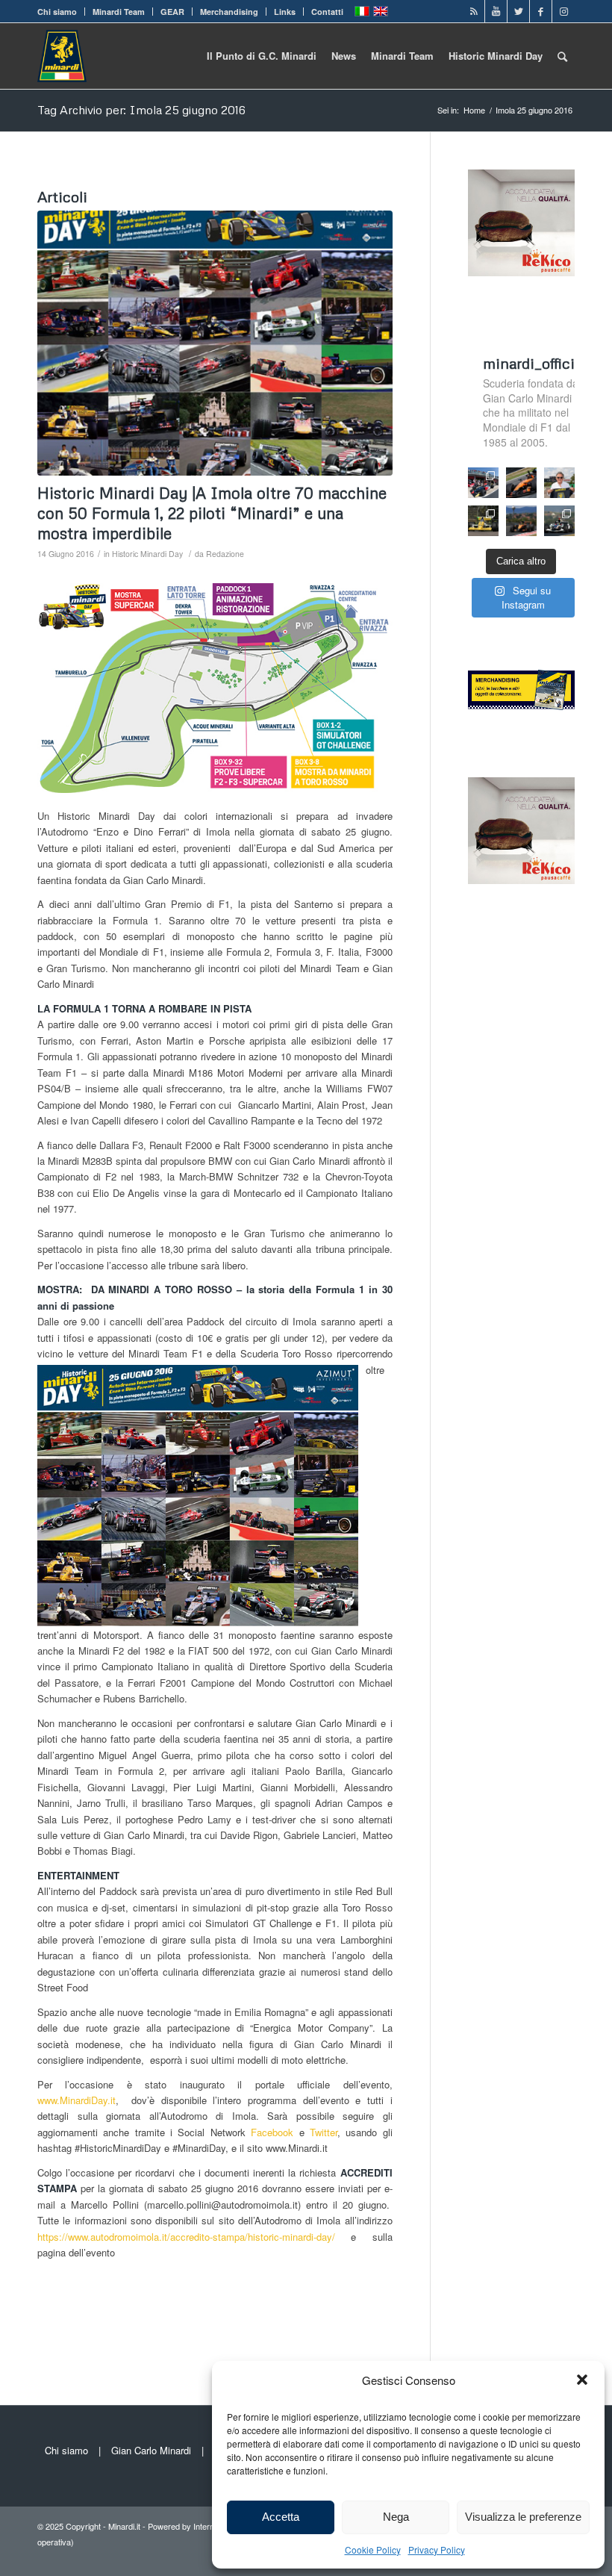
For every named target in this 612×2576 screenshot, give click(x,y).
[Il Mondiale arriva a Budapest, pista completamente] (559, 521)
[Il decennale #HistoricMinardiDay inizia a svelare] (483, 483)
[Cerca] (562, 56)
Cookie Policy (373, 2549)
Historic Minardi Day (147, 554)
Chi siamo (57, 12)
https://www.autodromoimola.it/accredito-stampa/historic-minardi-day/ (186, 2237)
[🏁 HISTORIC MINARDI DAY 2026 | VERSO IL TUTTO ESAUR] (483, 521)
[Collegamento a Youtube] (496, 11)
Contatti (327, 12)
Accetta (281, 2517)
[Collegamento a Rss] (474, 11)
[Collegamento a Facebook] (541, 11)
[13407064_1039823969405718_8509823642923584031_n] (215, 343)
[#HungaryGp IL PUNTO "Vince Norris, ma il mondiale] (521, 521)
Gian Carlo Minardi (151, 2450)
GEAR (172, 12)
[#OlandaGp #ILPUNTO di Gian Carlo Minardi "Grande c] (521, 483)
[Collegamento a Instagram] (563, 11)
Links (285, 12)
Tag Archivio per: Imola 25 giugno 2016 (141, 110)
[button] (582, 2380)
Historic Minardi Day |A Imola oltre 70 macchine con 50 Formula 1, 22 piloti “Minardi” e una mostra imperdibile (212, 513)
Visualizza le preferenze (523, 2517)
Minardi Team (119, 12)
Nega (396, 2517)
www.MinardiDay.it (76, 2100)
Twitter (324, 2132)
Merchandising (229, 12)
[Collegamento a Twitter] (518, 11)
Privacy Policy (437, 2549)
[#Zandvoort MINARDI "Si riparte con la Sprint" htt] (559, 483)
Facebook (272, 2132)
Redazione (225, 554)
